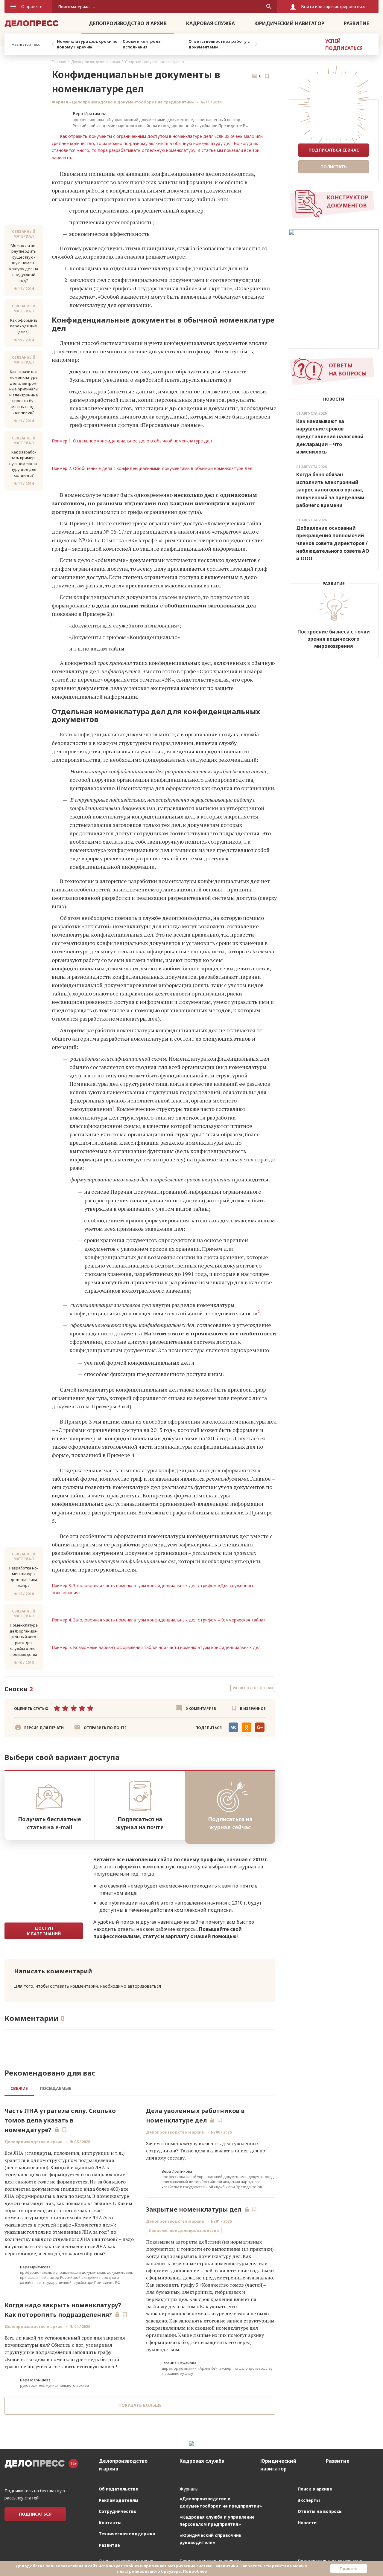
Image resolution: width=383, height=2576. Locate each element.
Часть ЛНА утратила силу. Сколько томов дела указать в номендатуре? (60, 2120)
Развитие (356, 23)
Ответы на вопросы (320, 2511)
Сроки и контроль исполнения (142, 44)
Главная (59, 62)
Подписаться (35, 2514)
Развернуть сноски (253, 1688)
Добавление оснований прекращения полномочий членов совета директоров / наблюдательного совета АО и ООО (333, 543)
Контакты (110, 2523)
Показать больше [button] (140, 2405)
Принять (349, 2569)
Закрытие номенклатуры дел (194, 2209)
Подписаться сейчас (334, 150)
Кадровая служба (211, 23)
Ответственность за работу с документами (219, 44)
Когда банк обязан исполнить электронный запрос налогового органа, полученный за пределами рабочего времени (330, 490)
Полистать (334, 167)
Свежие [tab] (19, 2088)
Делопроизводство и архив (128, 23)
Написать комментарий (53, 1971)
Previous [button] (52, 44)
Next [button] (256, 44)
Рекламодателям (118, 2500)
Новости (307, 2523)
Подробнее (195, 2571)
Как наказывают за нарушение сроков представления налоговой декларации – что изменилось (330, 436)
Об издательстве (118, 2489)
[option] (88, 44)
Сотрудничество (118, 2511)
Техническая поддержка (127, 2534)
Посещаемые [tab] (56, 2088)
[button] (100, 1728)
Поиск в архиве (315, 2489)
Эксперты (309, 2500)
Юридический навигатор (289, 23)
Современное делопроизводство (155, 62)
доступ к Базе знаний (44, 1931)
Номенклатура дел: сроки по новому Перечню (87, 44)
